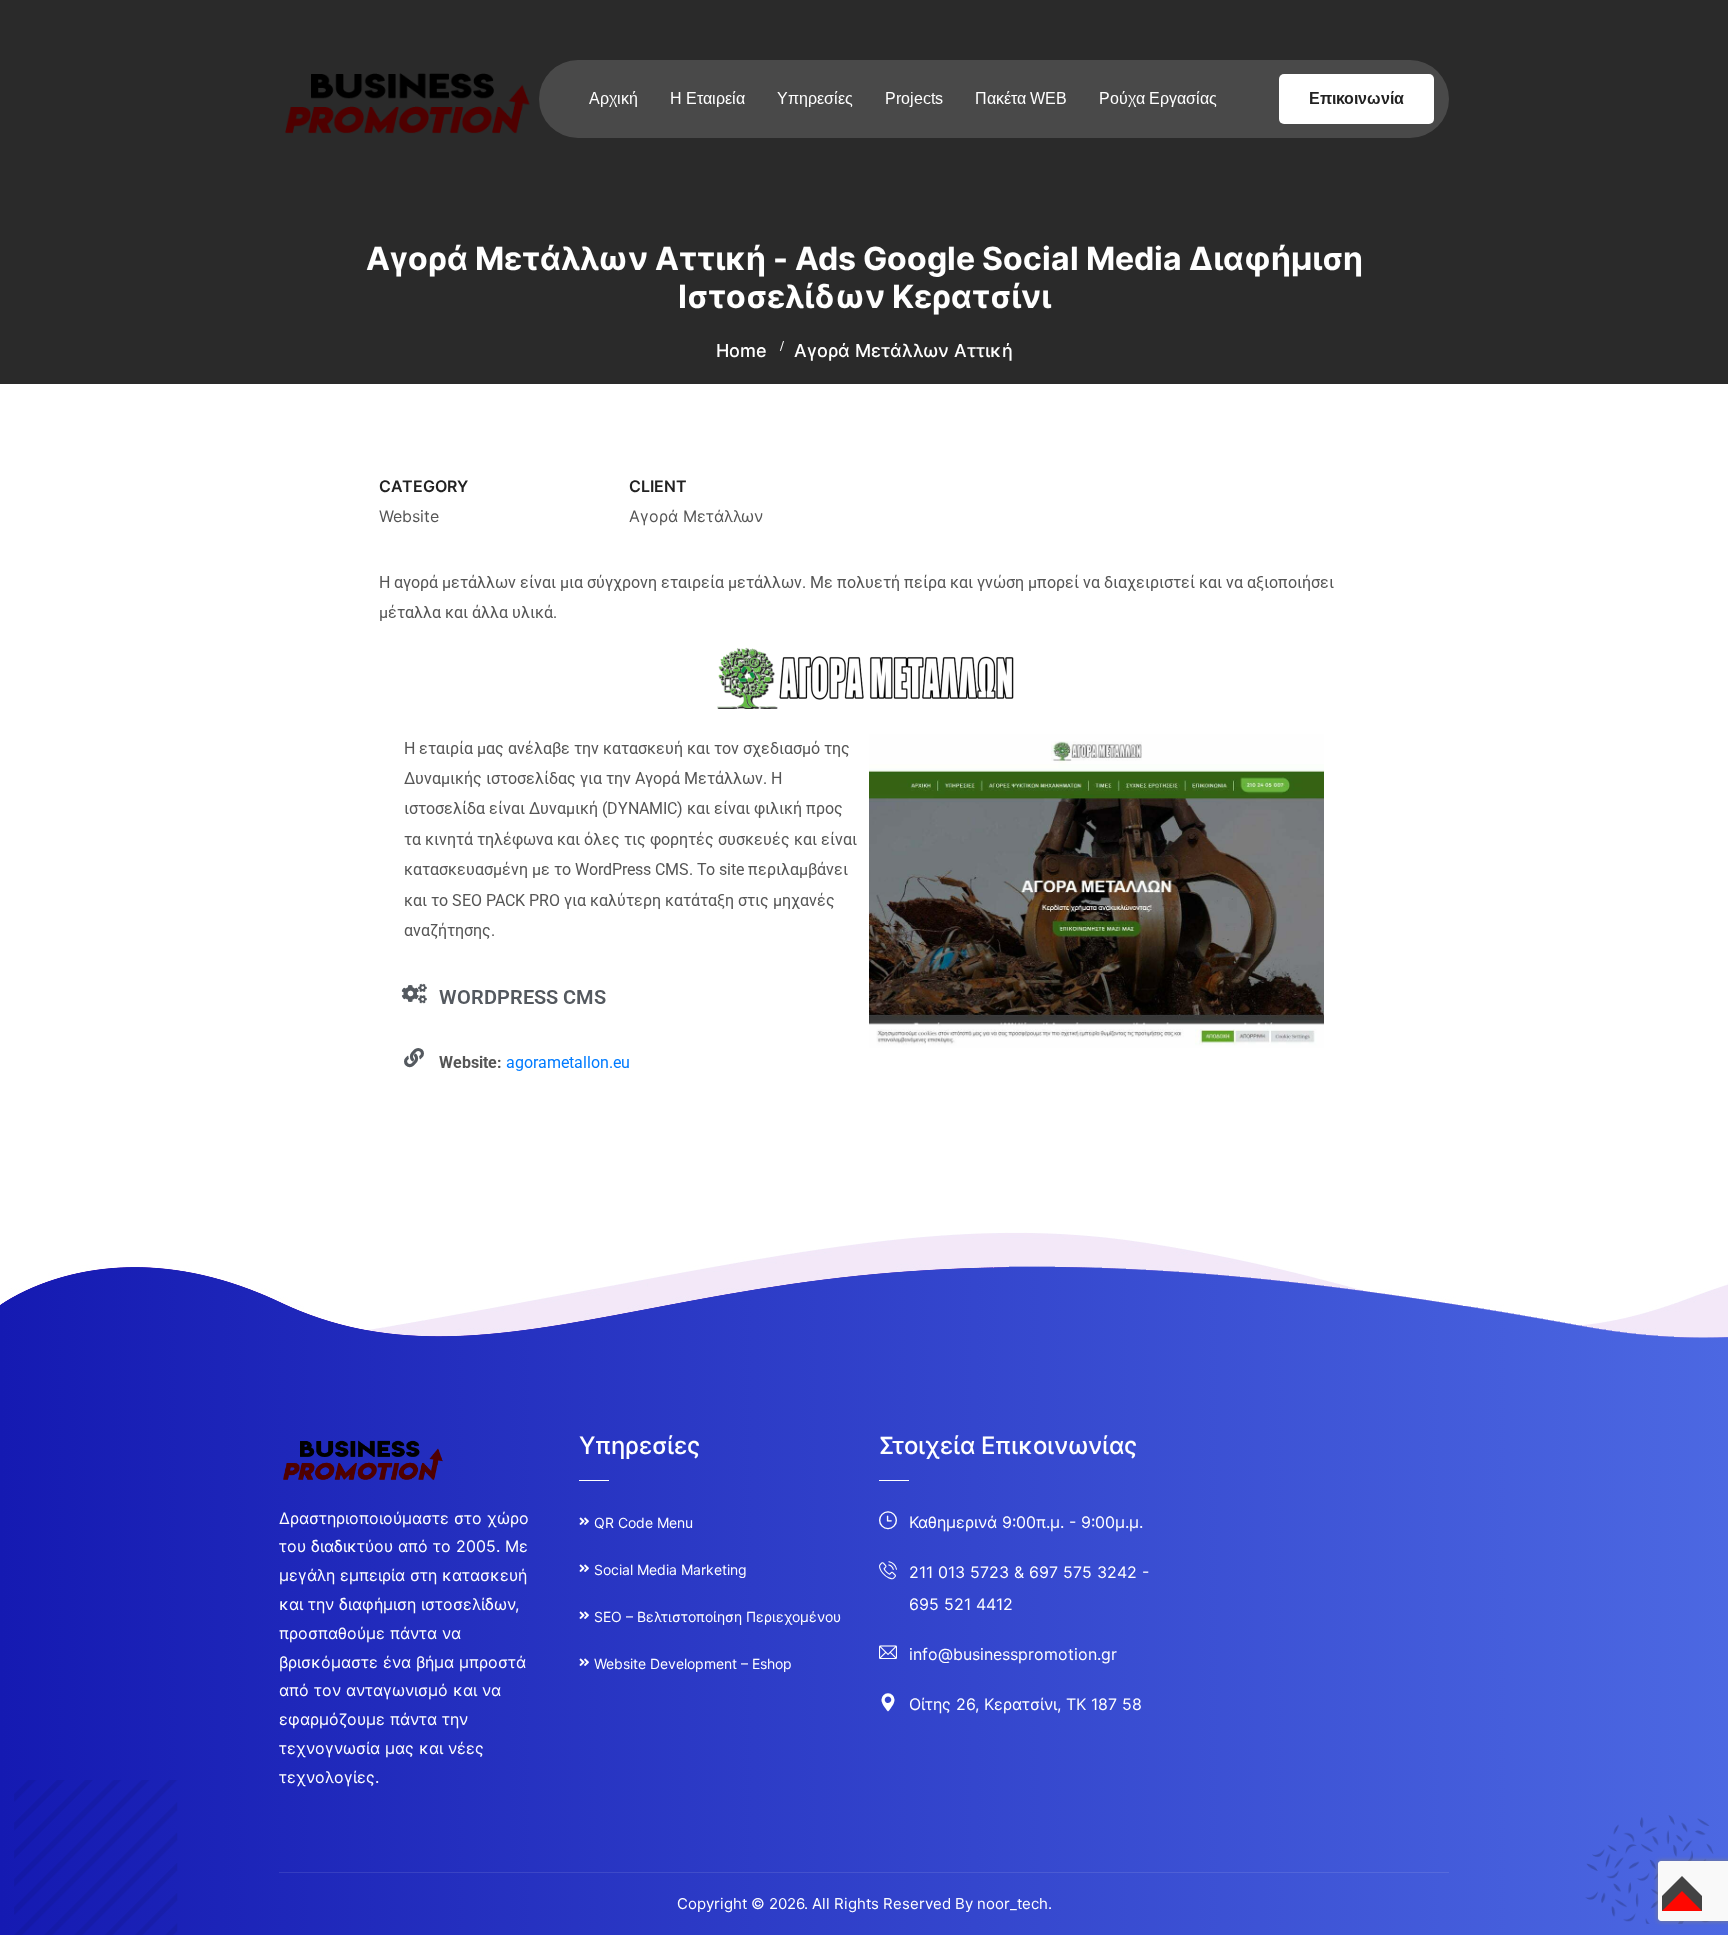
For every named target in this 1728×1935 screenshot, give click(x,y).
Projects (914, 98)
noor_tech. (1014, 1903)
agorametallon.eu (568, 1062)
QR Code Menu (643, 1522)
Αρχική (613, 98)
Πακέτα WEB (1021, 98)
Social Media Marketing (670, 1569)
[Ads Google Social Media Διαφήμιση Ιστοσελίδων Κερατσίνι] (409, 102)
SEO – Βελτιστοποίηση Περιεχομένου (717, 1616)
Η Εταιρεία (707, 98)
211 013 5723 (959, 1572)
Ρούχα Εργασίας (1158, 98)
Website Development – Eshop (693, 1663)
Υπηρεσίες (815, 98)
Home (741, 350)
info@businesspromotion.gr (1013, 1654)
